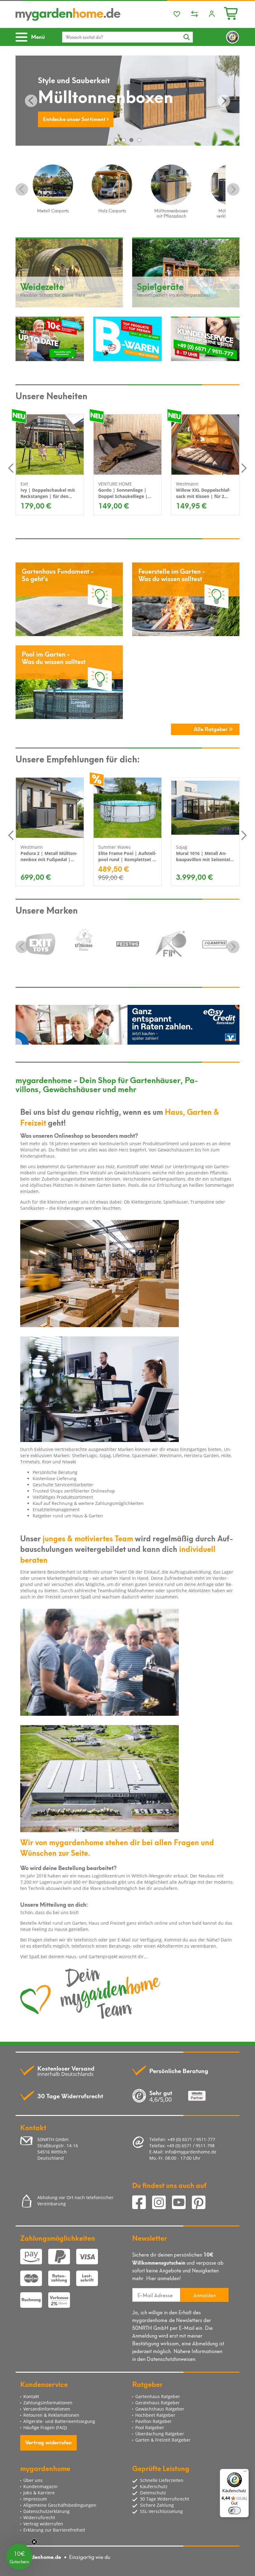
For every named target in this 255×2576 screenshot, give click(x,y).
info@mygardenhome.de (191, 2152)
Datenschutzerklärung (46, 2511)
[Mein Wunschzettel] (177, 14)
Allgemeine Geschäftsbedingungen (60, 2505)
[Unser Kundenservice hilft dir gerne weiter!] (205, 339)
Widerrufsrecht (39, 2517)
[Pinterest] (201, 2203)
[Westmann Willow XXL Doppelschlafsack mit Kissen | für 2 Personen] (205, 445)
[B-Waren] (127, 339)
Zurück (31, 101)
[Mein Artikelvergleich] (195, 14)
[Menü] (245, 2473)
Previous (22, 189)
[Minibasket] (232, 13)
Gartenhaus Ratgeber (158, 2396)
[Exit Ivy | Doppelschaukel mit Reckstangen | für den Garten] (50, 445)
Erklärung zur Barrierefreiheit (54, 2530)
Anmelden (205, 2295)
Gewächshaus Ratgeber (160, 2409)
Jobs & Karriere (39, 2493)
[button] (19, 2557)
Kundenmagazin (40, 2486)
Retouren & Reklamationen (51, 2415)
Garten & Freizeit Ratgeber (163, 2440)
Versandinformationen (47, 2409)
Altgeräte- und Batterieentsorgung (59, 2421)
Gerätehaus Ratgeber (158, 2403)
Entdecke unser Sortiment (75, 118)
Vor (224, 101)
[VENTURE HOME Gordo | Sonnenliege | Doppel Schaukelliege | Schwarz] (127, 445)
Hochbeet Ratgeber (155, 2415)
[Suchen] (187, 37)
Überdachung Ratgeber (160, 2434)
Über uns (33, 2480)
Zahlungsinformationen (48, 2403)
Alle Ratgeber (211, 729)
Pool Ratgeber (150, 2427)
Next (233, 189)
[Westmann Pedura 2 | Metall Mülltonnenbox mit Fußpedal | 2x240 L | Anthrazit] (50, 808)
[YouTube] (182, 2203)
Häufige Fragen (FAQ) (45, 2427)
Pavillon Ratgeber (153, 2421)
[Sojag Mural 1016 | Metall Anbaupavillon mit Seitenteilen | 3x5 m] (205, 808)
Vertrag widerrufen (49, 2442)
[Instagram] (162, 2203)
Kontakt (31, 2396)
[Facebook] (142, 2203)
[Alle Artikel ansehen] (40, 944)
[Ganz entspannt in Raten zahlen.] (127, 1025)
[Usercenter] (212, 14)
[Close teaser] (34, 2542)
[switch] (234, 2510)
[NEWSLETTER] (50, 339)
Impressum (35, 2499)
